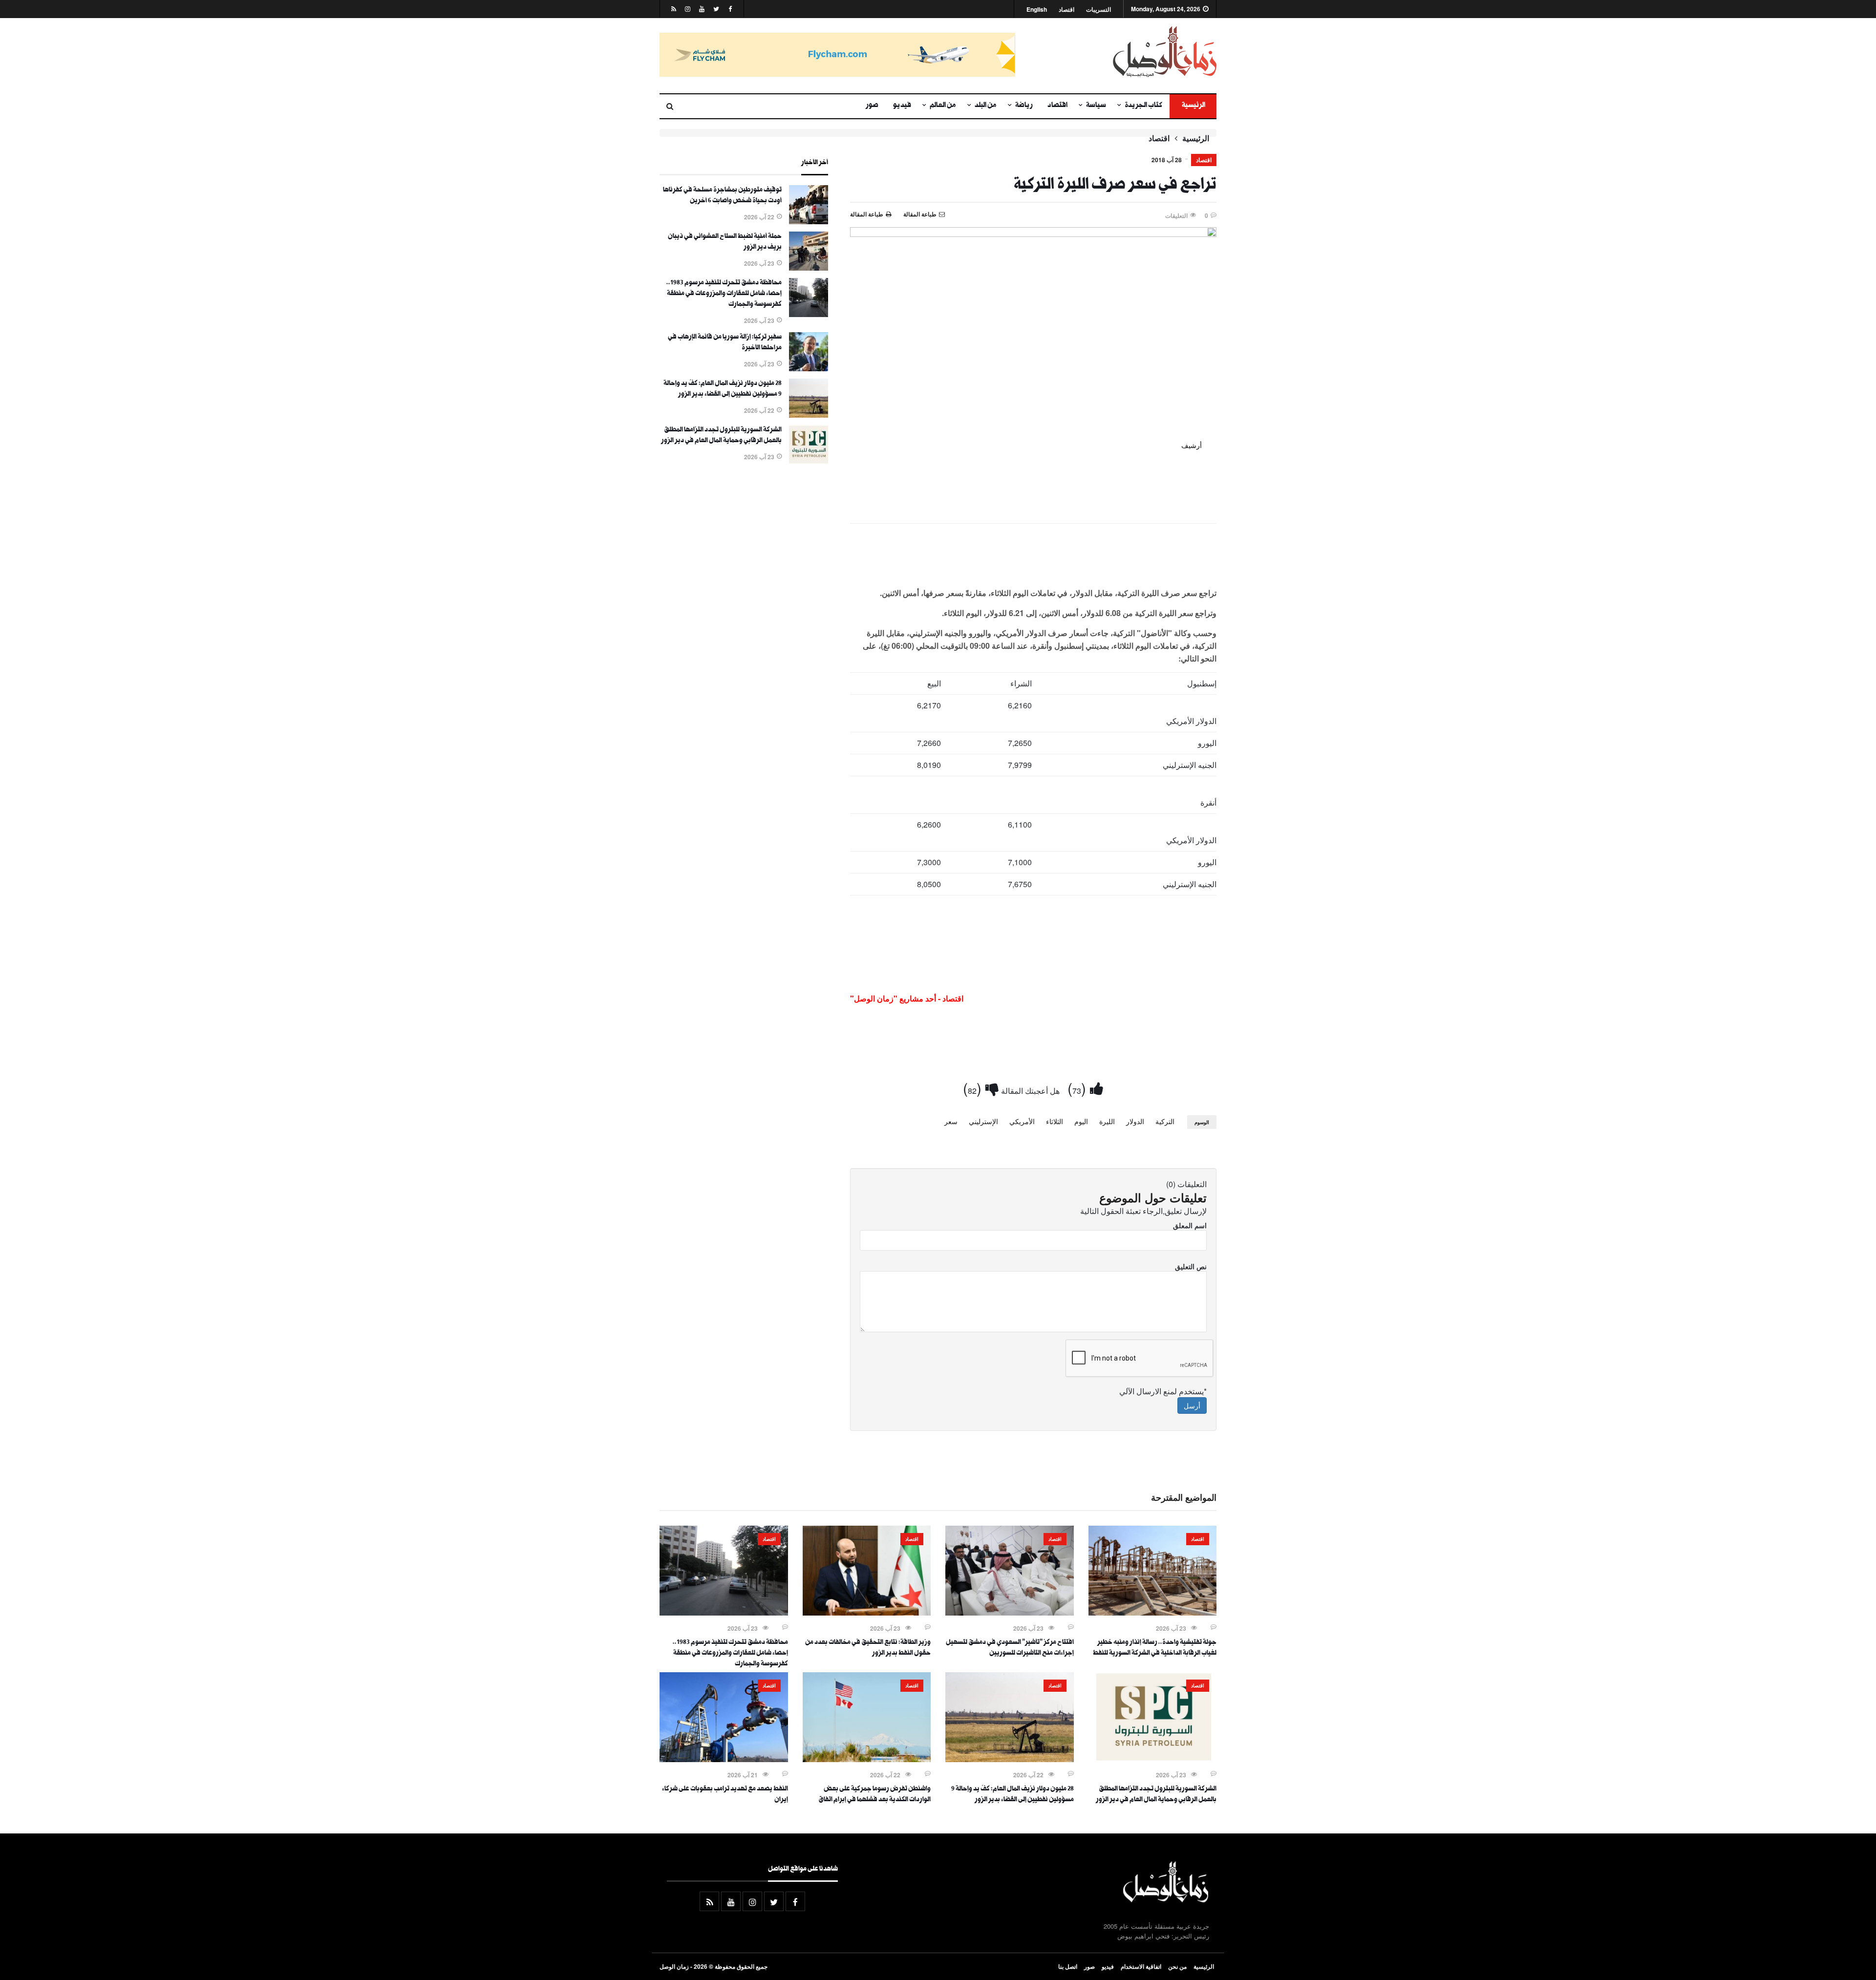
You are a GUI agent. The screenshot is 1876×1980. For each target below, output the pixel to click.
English (1037, 10)
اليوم (1081, 1121)
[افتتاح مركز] (1010, 1613)
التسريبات (1098, 10)
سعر (951, 1121)
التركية (1165, 1121)
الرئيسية (1193, 106)
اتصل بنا (1068, 1966)
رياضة (1024, 106)
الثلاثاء (1055, 1121)
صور (872, 106)
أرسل (1192, 1405)
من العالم (943, 106)
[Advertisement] (1033, 557)
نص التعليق (1191, 1266)
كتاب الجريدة (1143, 106)
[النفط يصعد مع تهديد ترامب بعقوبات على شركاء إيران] (724, 1759)
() (1079, 1088)
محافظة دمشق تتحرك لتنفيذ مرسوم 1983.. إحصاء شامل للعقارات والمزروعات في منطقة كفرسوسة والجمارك (724, 294)
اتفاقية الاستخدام (1141, 1966)
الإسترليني (983, 1121)
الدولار (1135, 1121)
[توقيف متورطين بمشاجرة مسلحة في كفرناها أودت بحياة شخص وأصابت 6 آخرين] (809, 221)
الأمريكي (1022, 1121)
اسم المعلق (1190, 1225)
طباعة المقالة (867, 214)
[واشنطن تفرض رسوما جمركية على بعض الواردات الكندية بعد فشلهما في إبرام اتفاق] (867, 1759)
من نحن (1177, 1966)
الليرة (1107, 1121)
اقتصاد (1066, 10)
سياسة (1096, 106)
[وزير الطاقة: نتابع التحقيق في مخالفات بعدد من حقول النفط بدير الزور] (867, 1613)
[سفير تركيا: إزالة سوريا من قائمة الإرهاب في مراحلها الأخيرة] (809, 368)
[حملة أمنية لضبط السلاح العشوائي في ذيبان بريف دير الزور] (809, 268)
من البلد (986, 106)
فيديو (902, 106)
